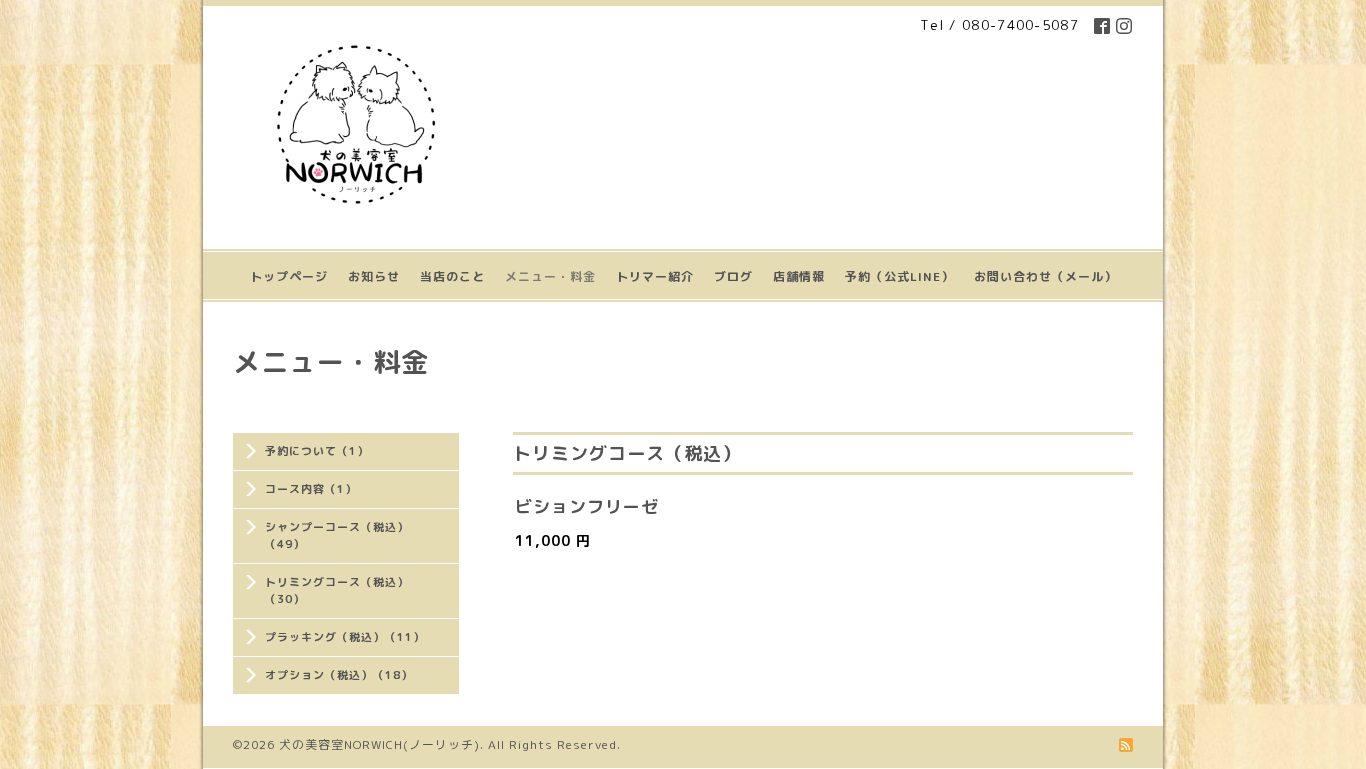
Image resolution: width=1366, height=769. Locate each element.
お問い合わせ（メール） (1045, 276)
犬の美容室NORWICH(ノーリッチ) (379, 744)
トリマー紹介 (655, 276)
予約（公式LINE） (899, 276)
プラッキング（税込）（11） (345, 637)
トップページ (289, 276)
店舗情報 (799, 276)
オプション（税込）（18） (339, 675)
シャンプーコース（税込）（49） (337, 535)
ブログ (733, 276)
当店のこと (452, 276)
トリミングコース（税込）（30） (337, 590)
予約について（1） (317, 451)
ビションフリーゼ (587, 506)
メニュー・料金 (550, 276)
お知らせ (374, 276)
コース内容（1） (311, 489)
